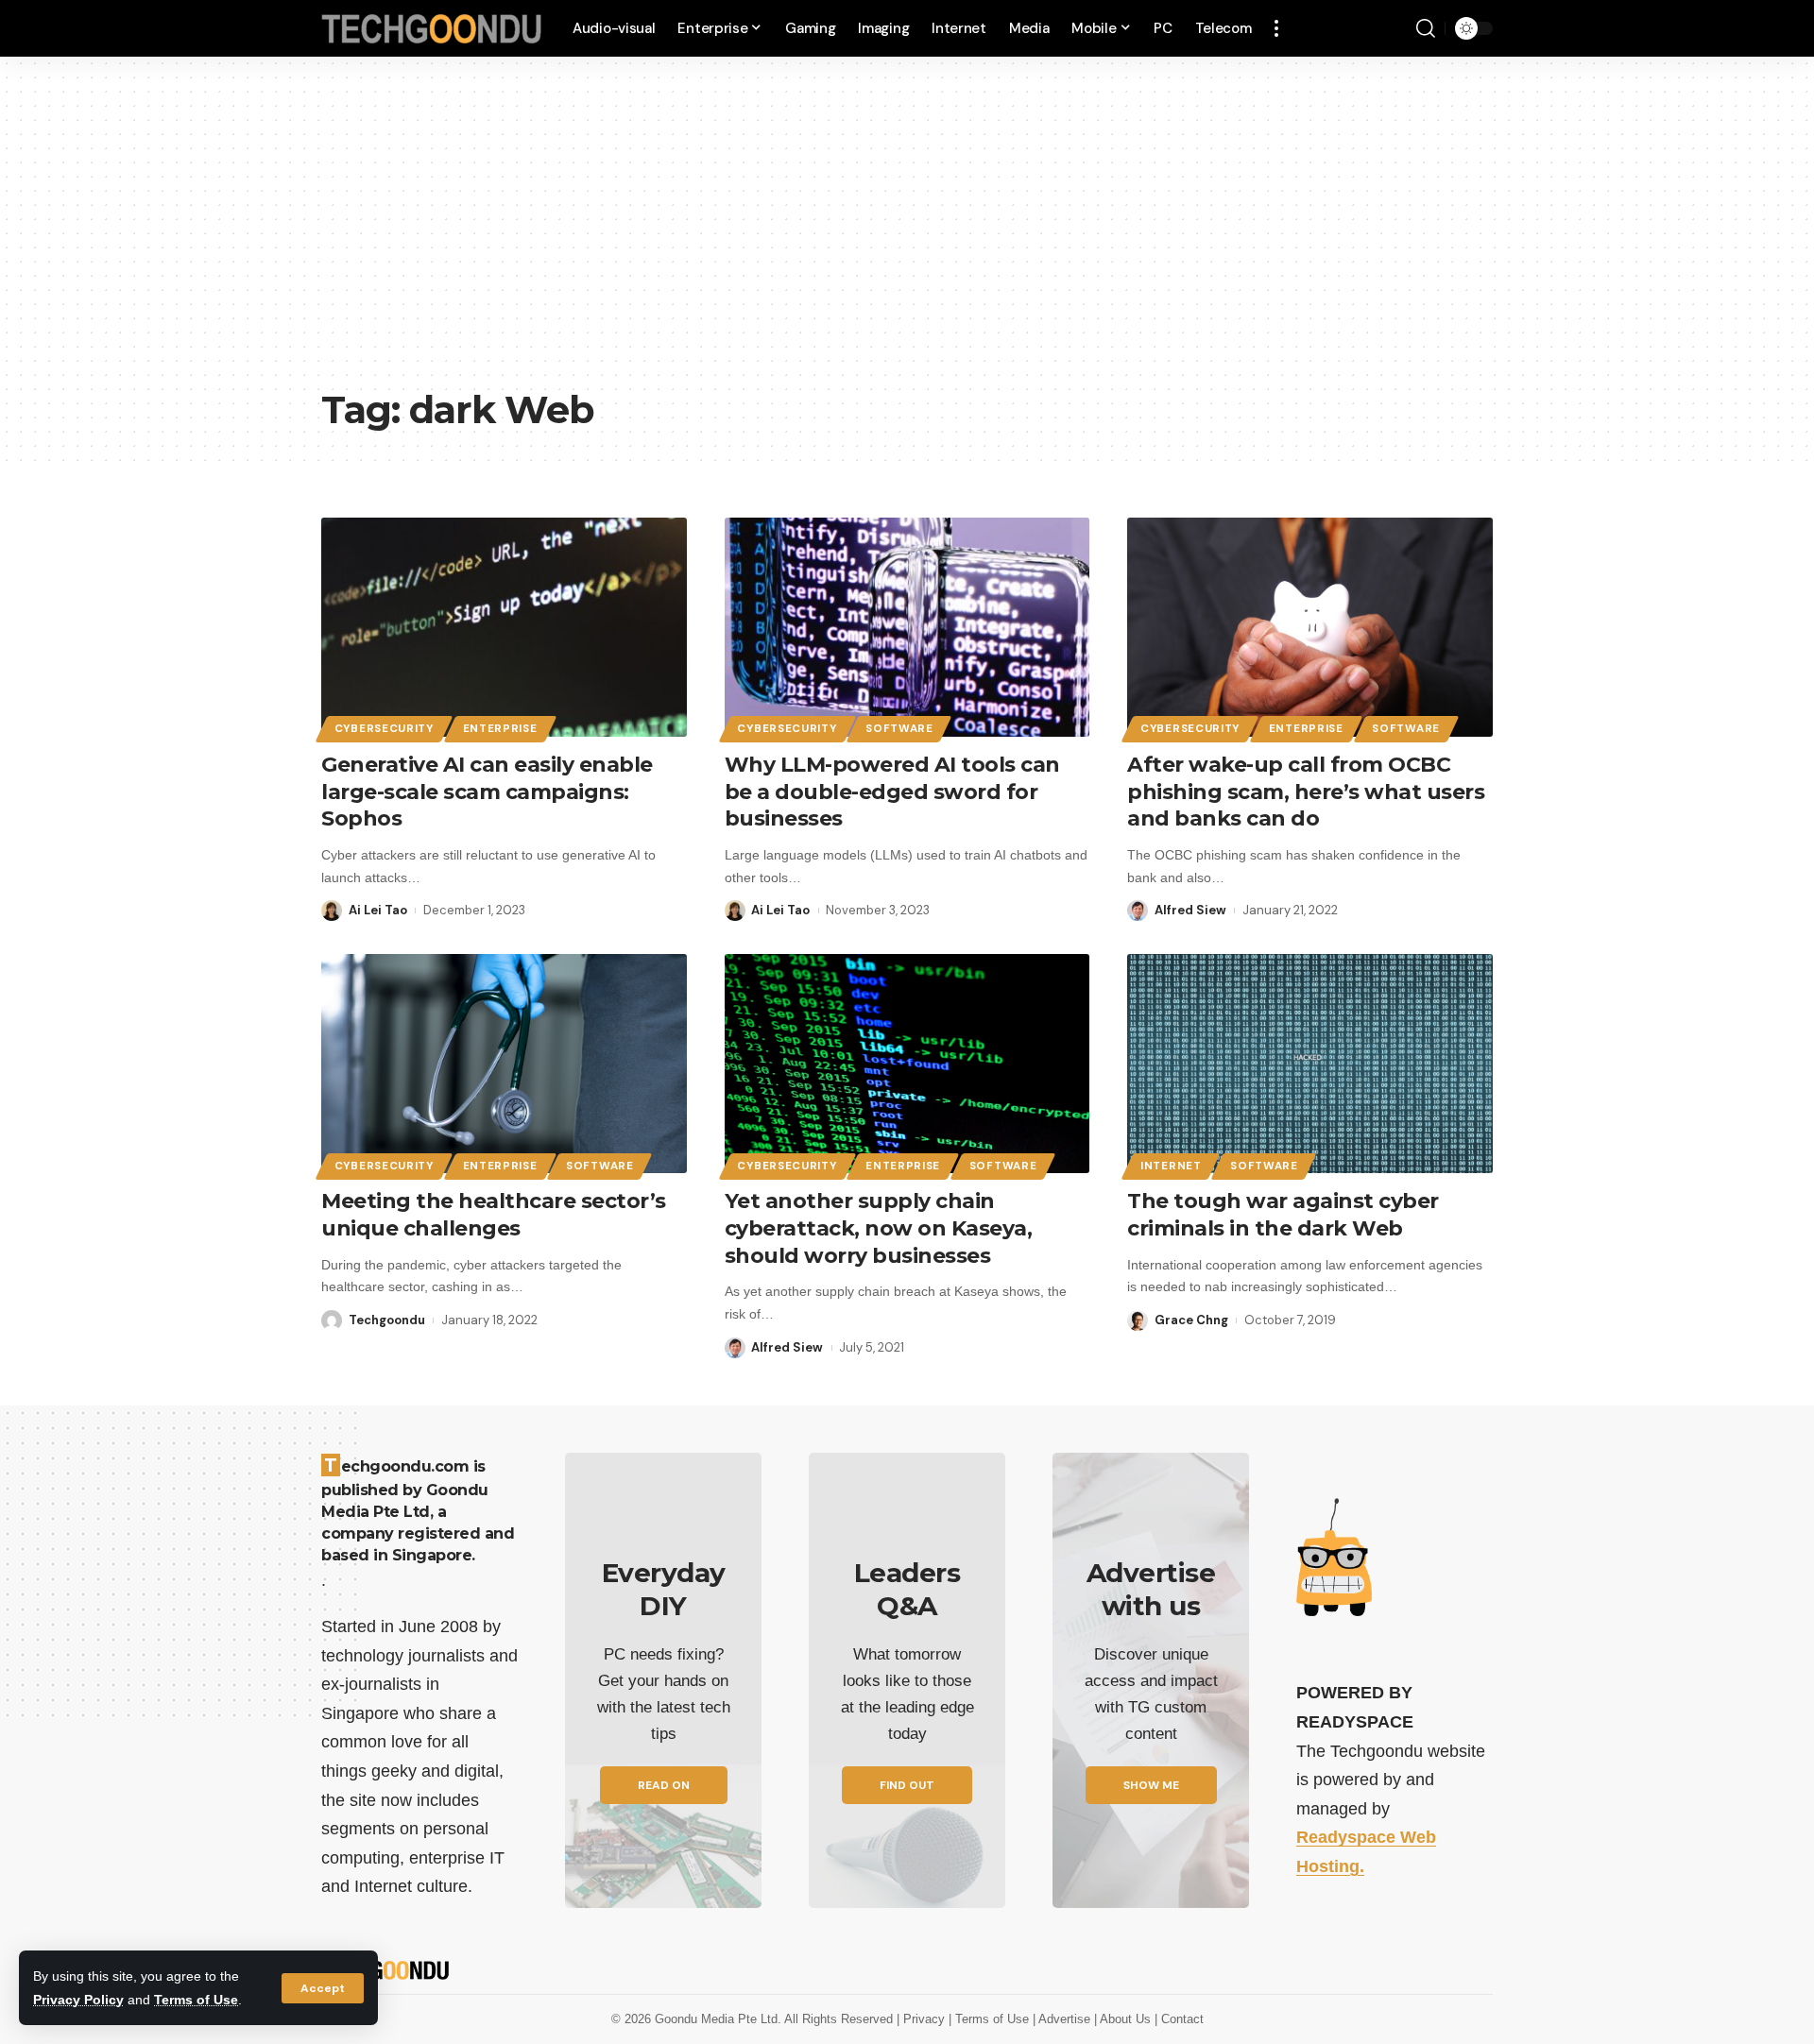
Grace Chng (1191, 1320)
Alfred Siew (1190, 910)
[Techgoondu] (432, 29)
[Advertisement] (907, 236)
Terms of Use (196, 2000)
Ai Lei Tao (378, 910)
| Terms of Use (991, 2019)
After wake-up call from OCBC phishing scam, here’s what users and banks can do (1306, 792)
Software (899, 729)
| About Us (1124, 2019)
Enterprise (500, 729)
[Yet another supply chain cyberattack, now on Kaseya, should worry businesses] (907, 1064)
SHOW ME (1151, 1785)
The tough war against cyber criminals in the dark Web (1283, 1215)
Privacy (926, 2019)
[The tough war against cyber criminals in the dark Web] (1310, 1064)
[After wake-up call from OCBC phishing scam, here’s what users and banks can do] (1310, 627)
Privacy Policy (78, 2000)
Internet (1171, 1166)
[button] (323, 1988)
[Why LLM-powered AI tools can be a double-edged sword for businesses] (907, 627)
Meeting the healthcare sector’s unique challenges (494, 1215)
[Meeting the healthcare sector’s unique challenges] (504, 1064)
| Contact (1179, 2019)
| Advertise (1063, 2019)
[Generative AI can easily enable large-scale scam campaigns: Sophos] (504, 627)
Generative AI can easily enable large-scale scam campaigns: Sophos (487, 792)
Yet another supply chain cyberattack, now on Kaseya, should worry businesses (879, 1228)
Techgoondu (387, 1320)
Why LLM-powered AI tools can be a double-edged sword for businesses (892, 792)
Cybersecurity (384, 729)
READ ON (664, 1785)
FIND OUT (907, 1785)
